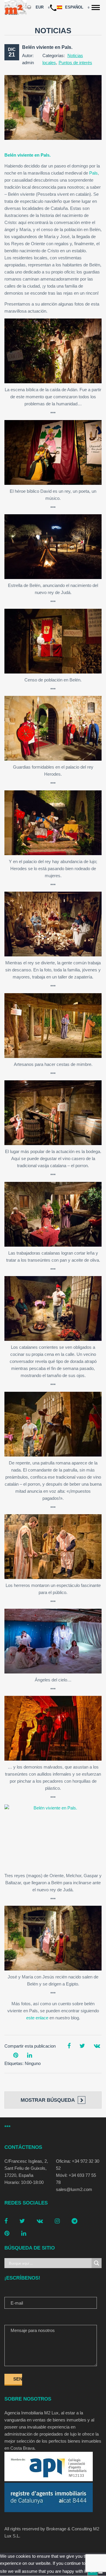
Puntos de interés (75, 63)
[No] (100, 2573)
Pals (93, 173)
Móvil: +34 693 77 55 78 (76, 2179)
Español (75, 7)
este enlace (37, 2018)
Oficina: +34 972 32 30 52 (78, 2165)
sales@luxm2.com (74, 2189)
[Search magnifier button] (97, 2263)
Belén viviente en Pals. (47, 47)
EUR (40, 7)
